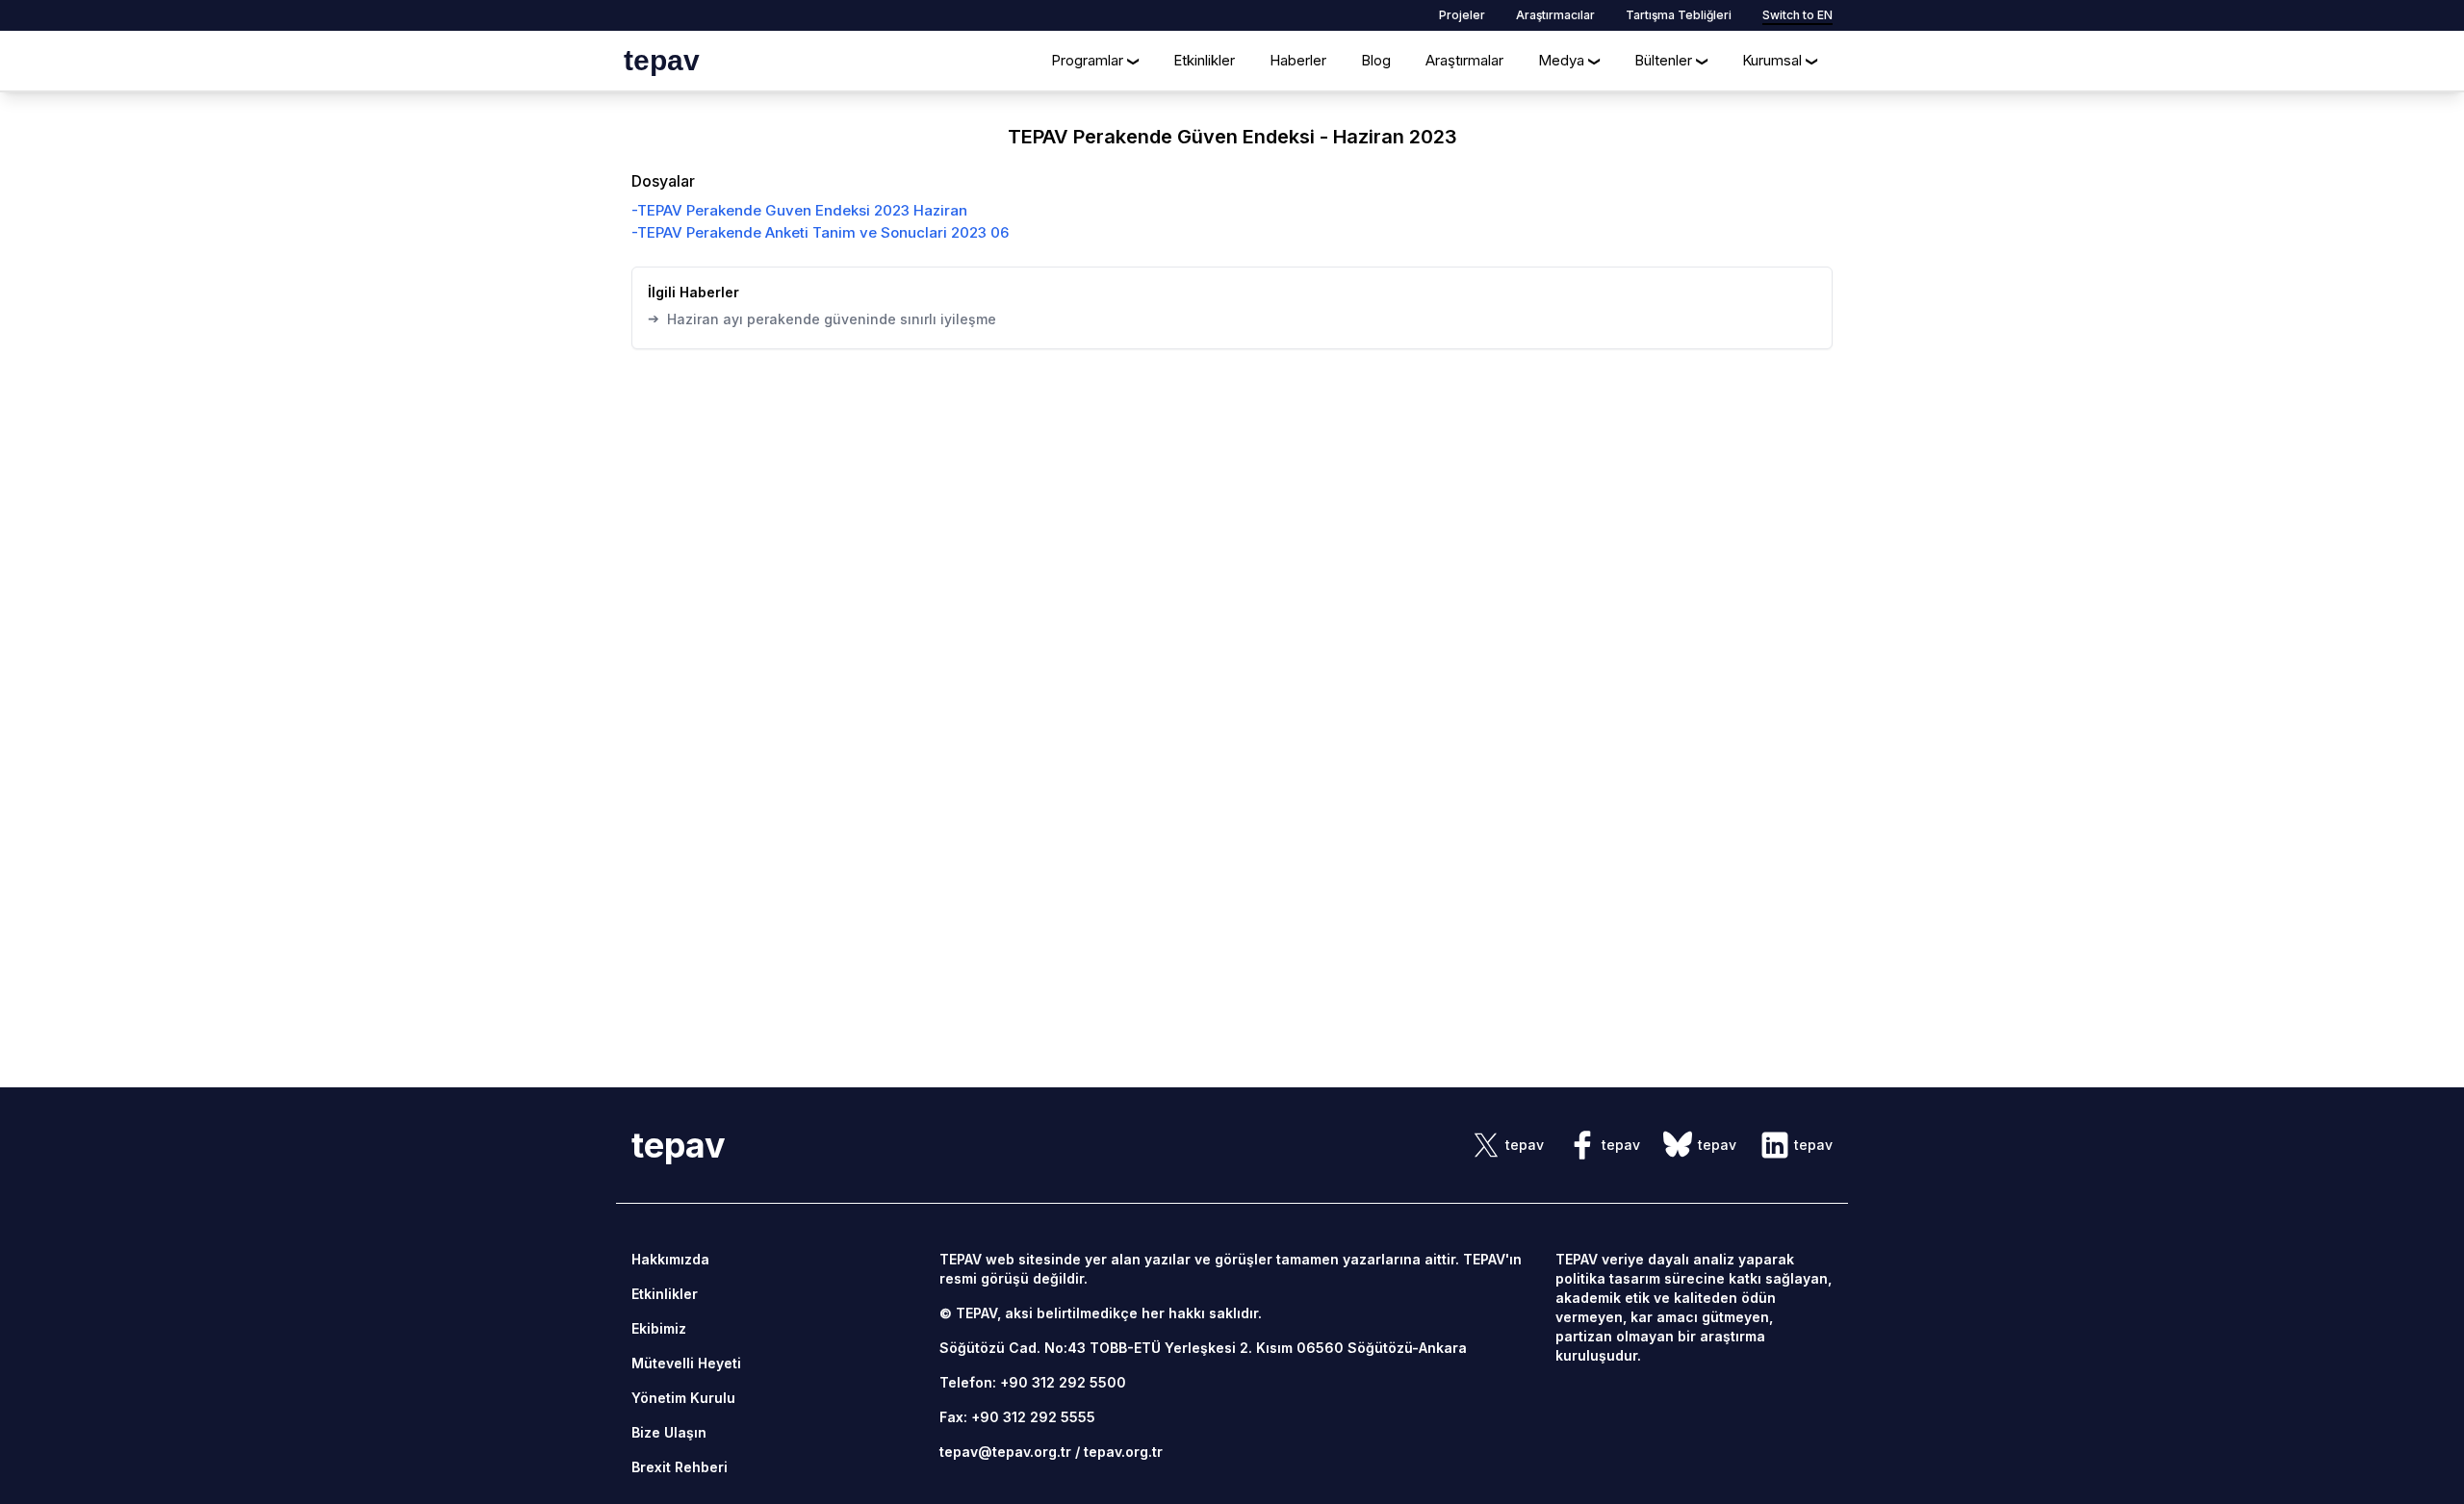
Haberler (1298, 60)
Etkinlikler (1204, 60)
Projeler (1462, 15)
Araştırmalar (1464, 60)
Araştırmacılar (1555, 15)
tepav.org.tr (1123, 1452)
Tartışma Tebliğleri (1679, 15)
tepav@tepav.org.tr (1005, 1452)
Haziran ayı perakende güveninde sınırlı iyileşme (822, 319)
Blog (1376, 60)
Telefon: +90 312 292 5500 (1033, 1382)
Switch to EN (1797, 15)
